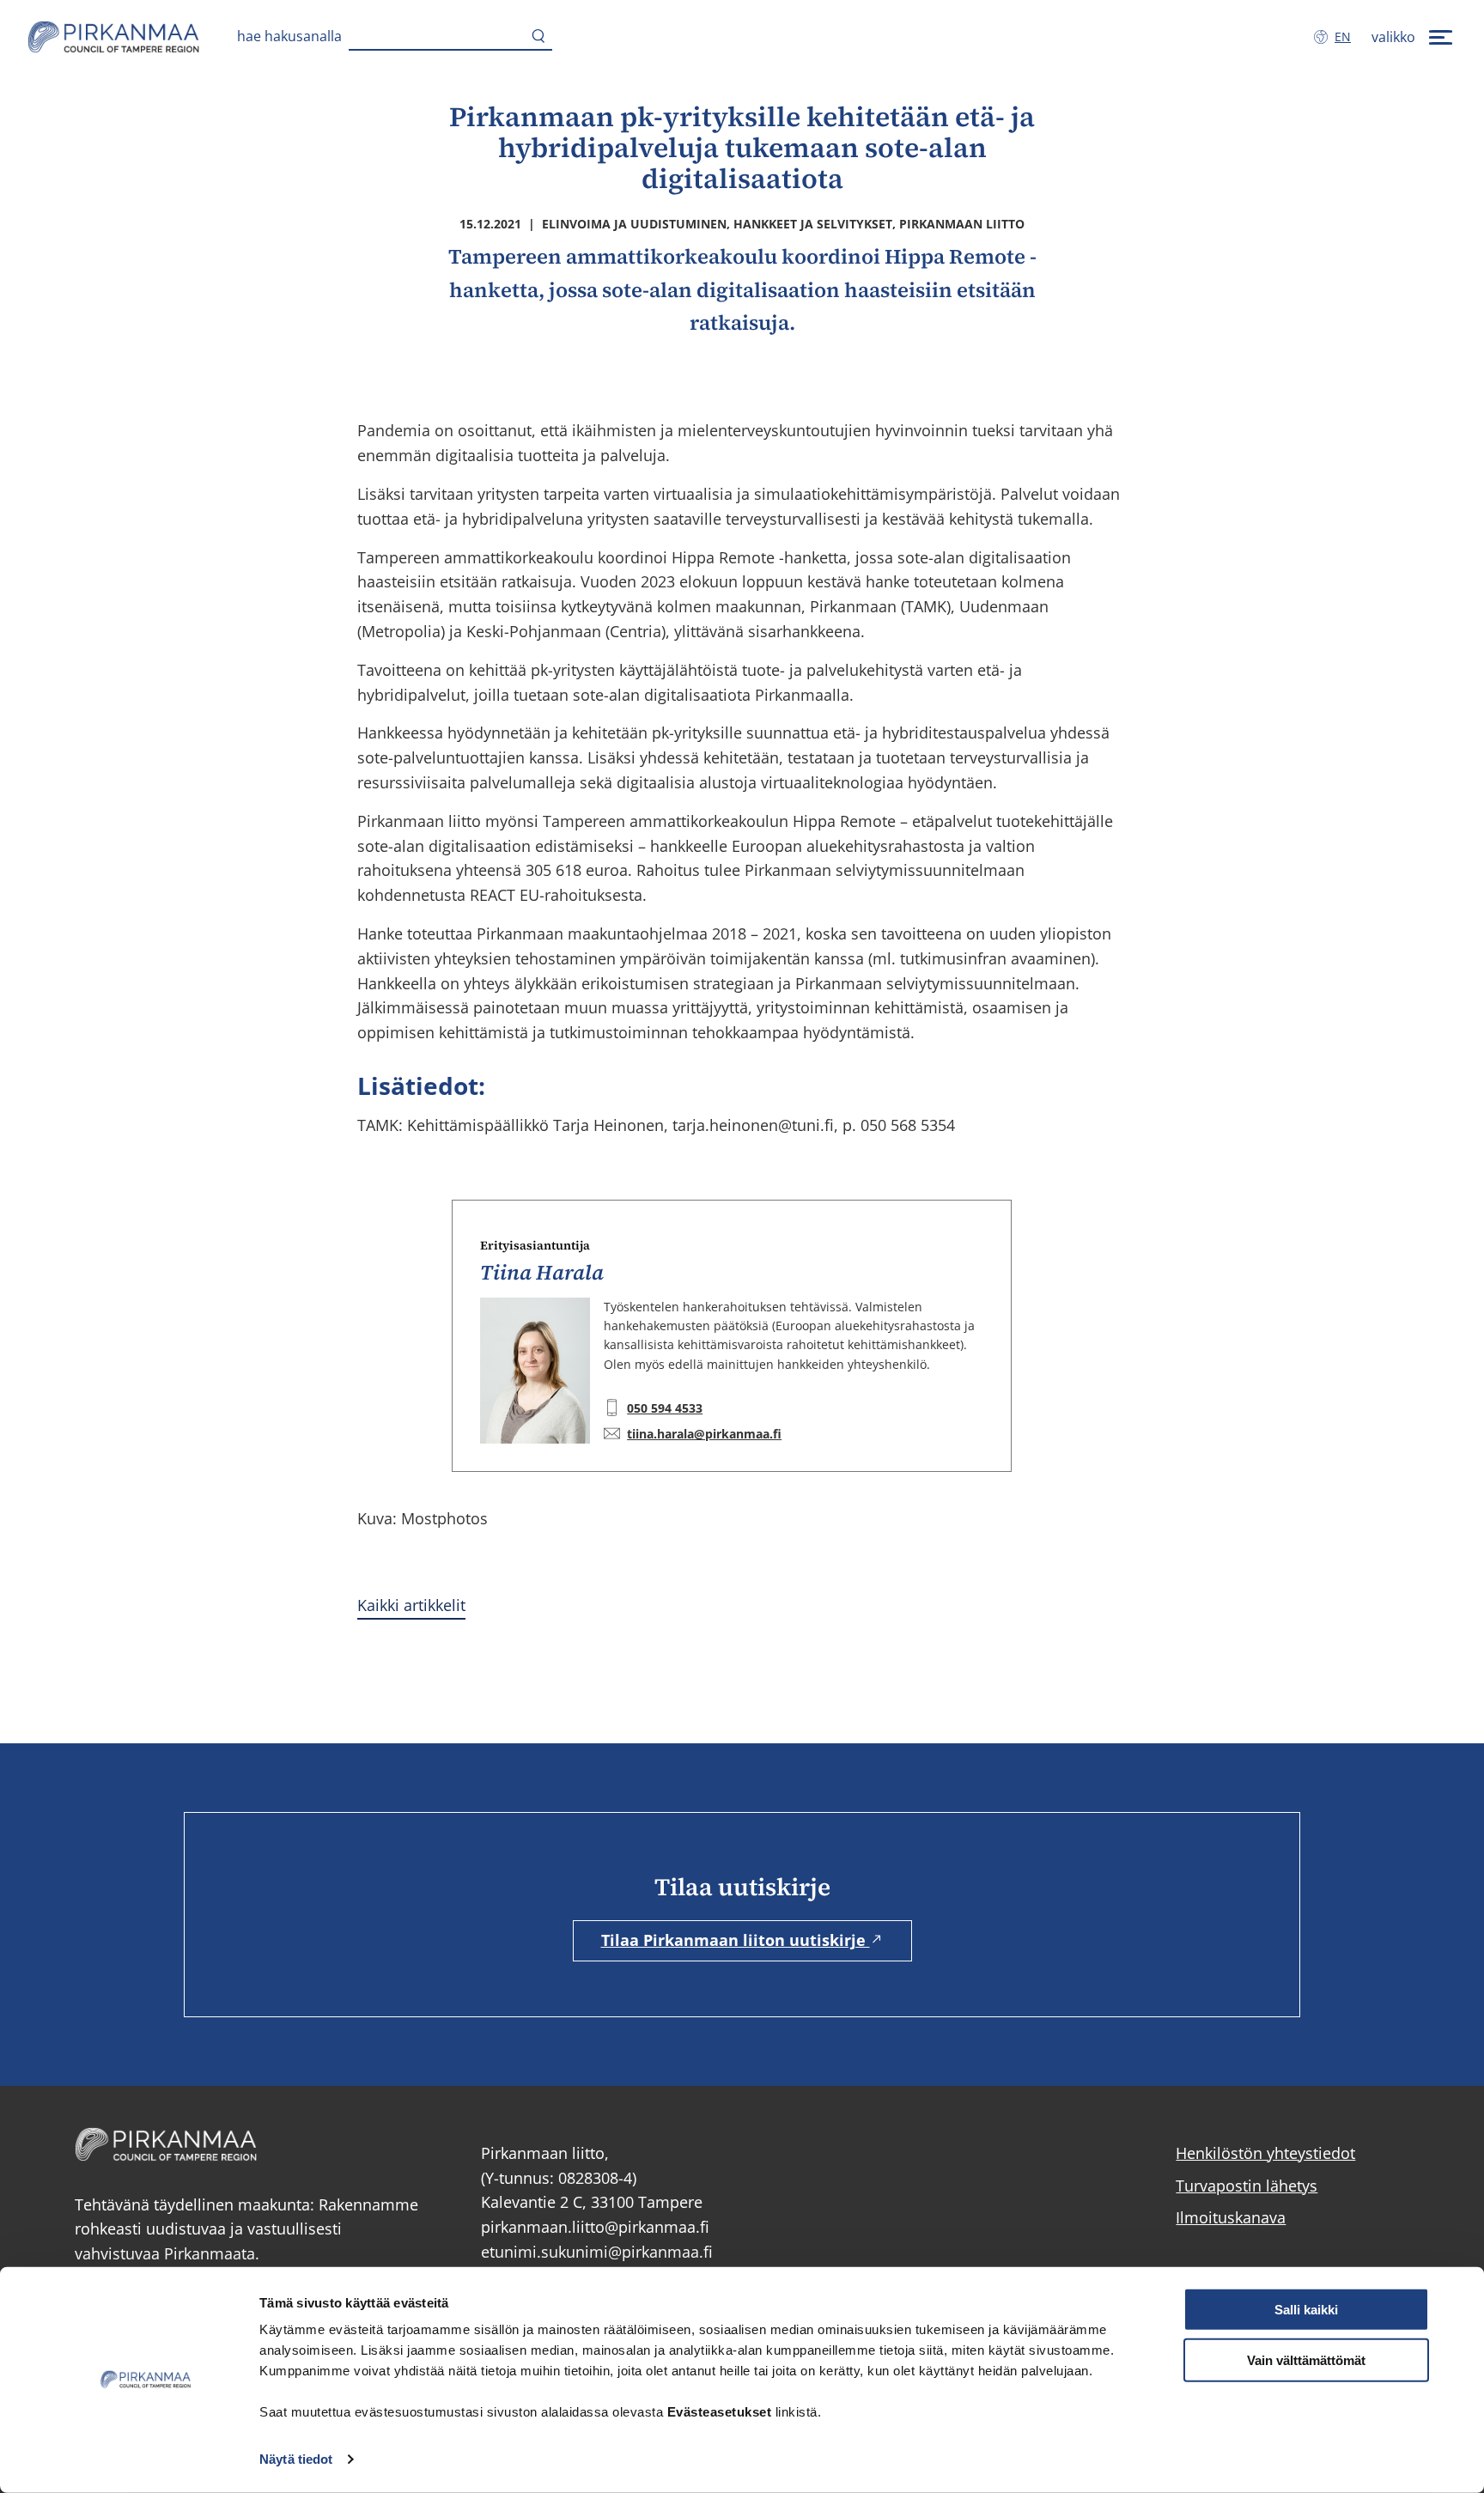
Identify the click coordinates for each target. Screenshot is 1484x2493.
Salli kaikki (1306, 2310)
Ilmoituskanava (1231, 2217)
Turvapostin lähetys (1247, 2186)
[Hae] (538, 37)
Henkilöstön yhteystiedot (1265, 2153)
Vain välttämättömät (1306, 2360)
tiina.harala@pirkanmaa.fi (704, 1434)
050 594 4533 (665, 1408)
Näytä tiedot (296, 2459)
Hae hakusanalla (289, 36)
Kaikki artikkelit (411, 1605)
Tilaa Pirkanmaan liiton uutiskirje (736, 1940)
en (1346, 36)
